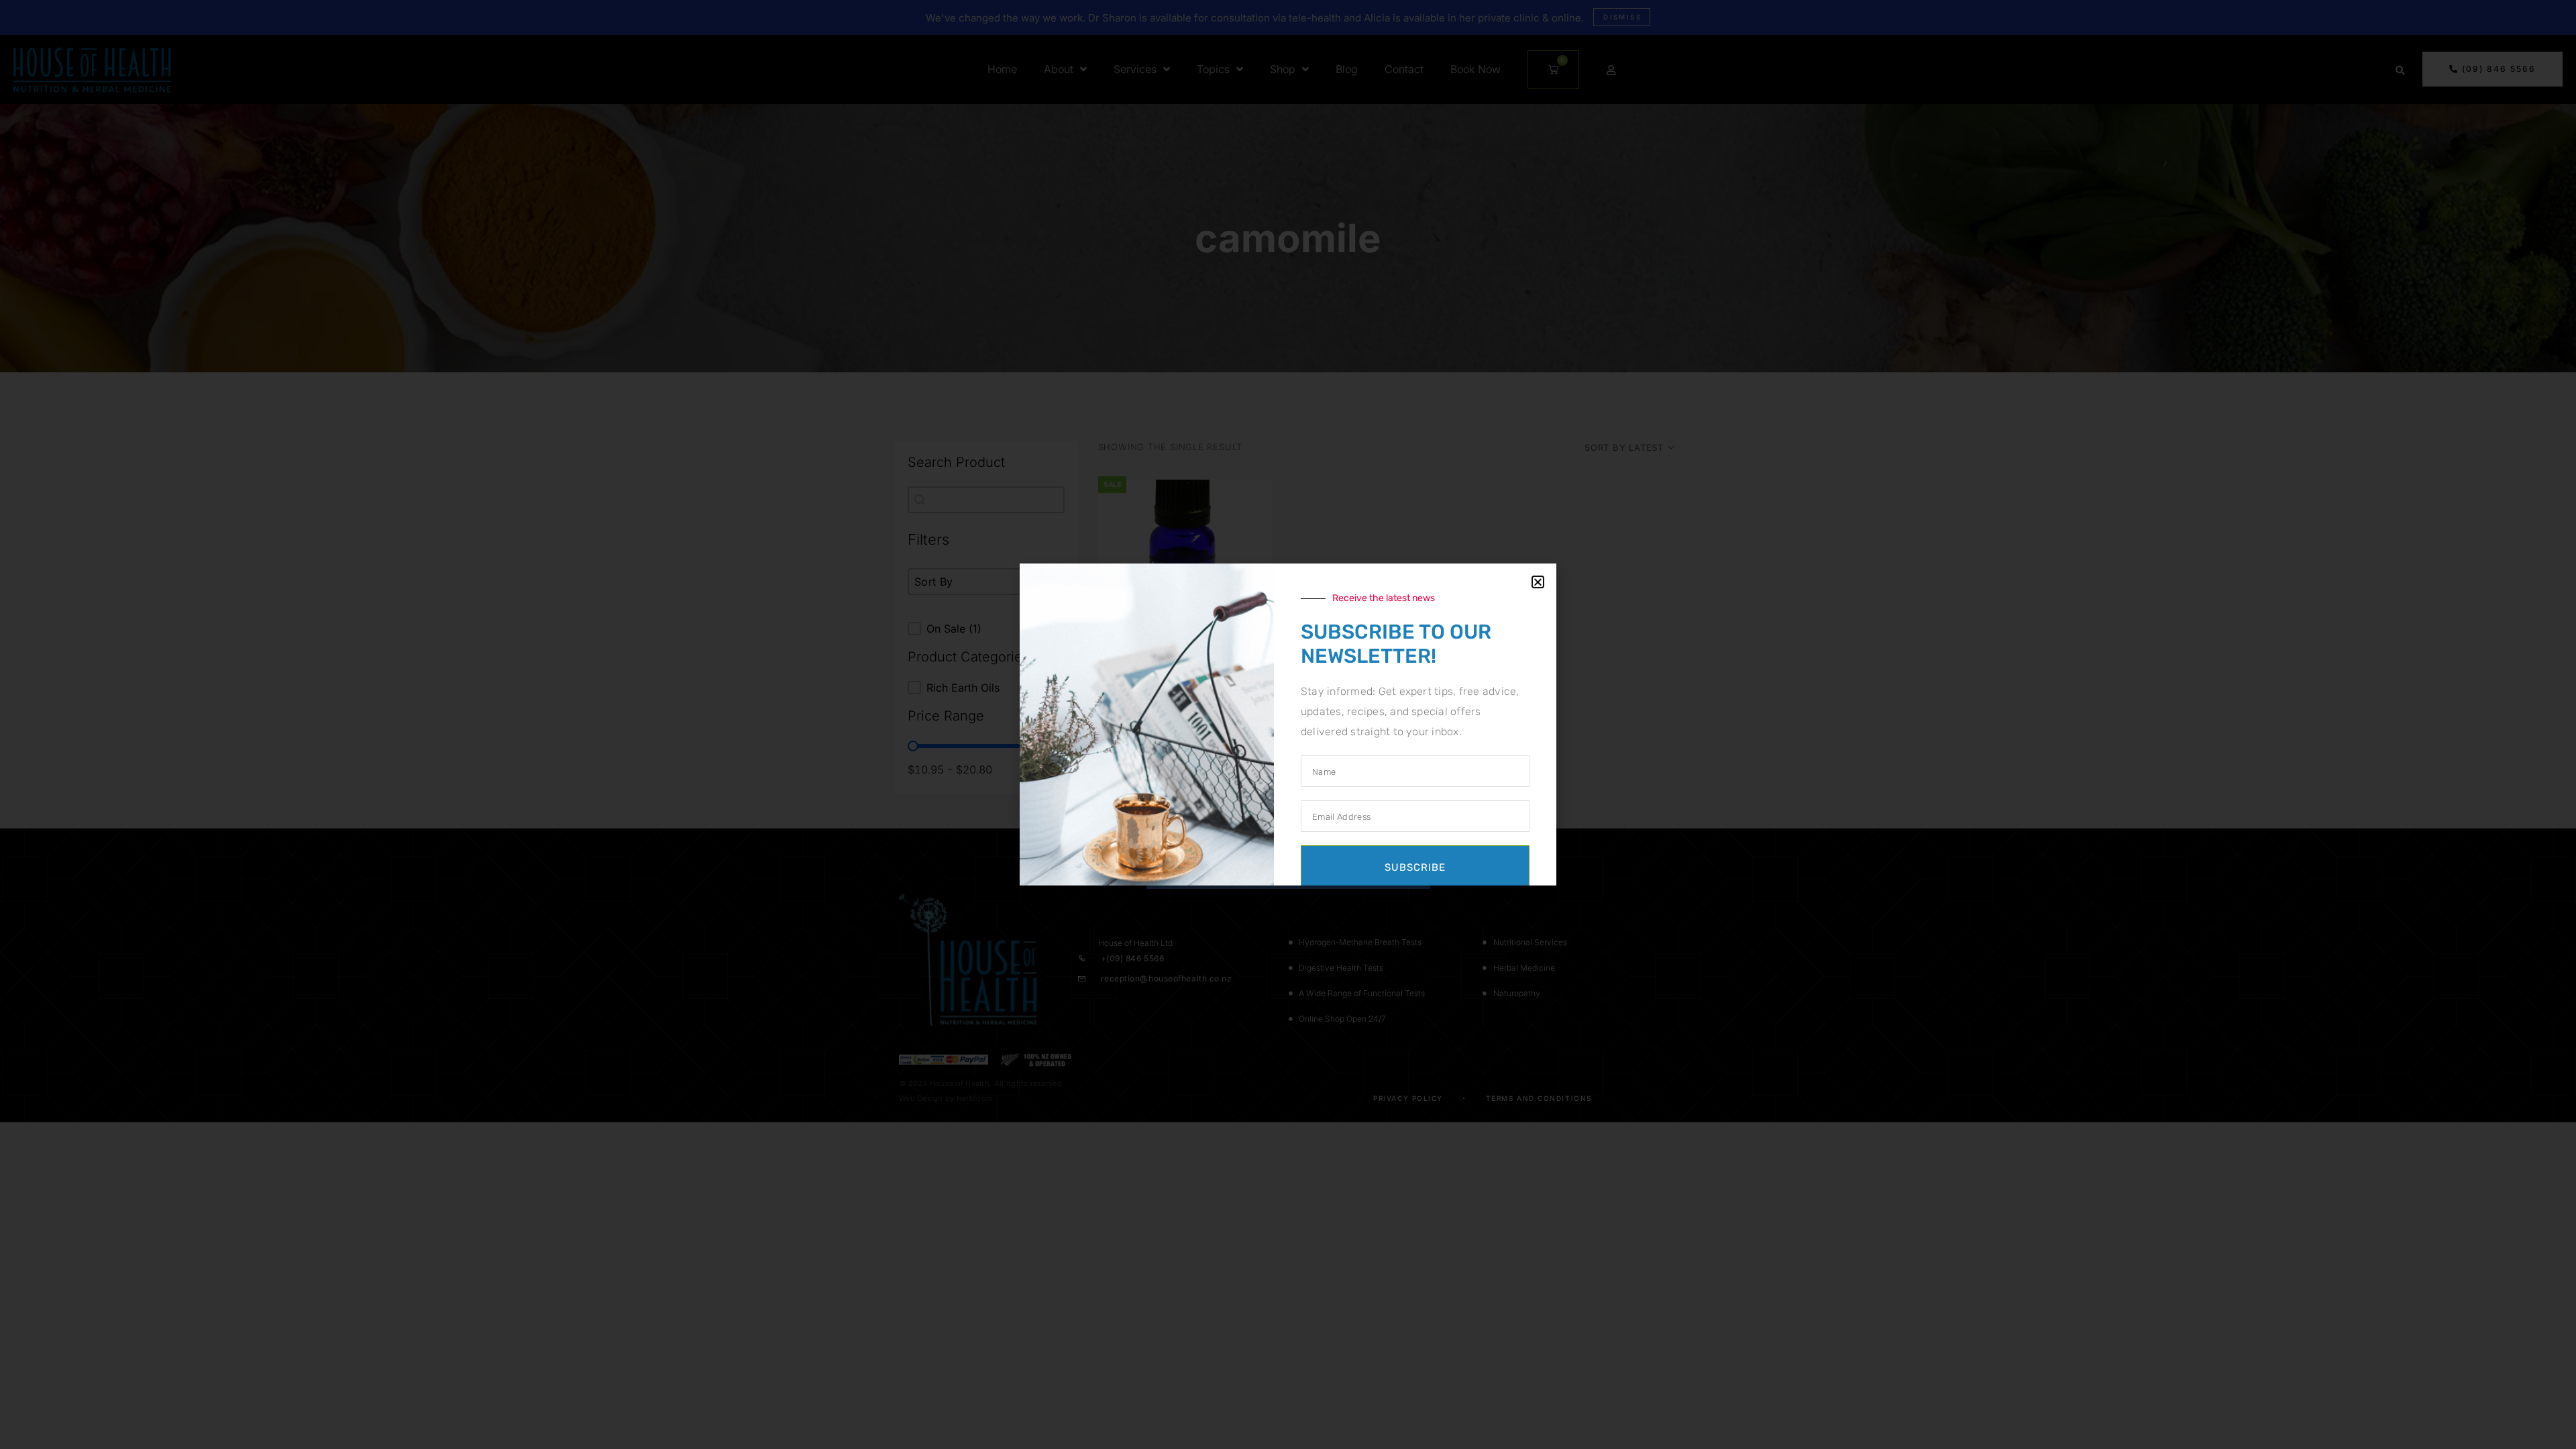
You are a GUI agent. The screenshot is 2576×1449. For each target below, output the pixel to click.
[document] (1288, 724)
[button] (1538, 582)
